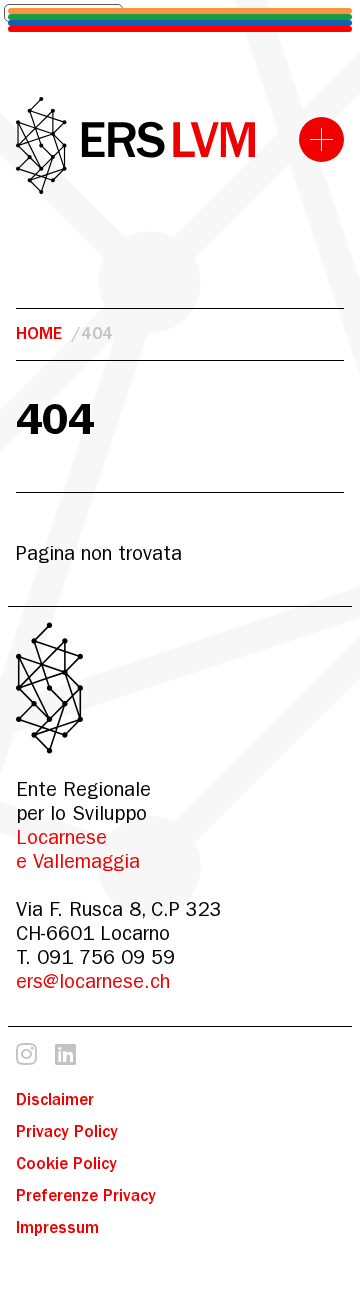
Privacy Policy (67, 1131)
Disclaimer (55, 1099)
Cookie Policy (66, 1163)
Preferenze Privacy (86, 1195)
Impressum (57, 1227)
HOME (39, 333)
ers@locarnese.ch (93, 981)
